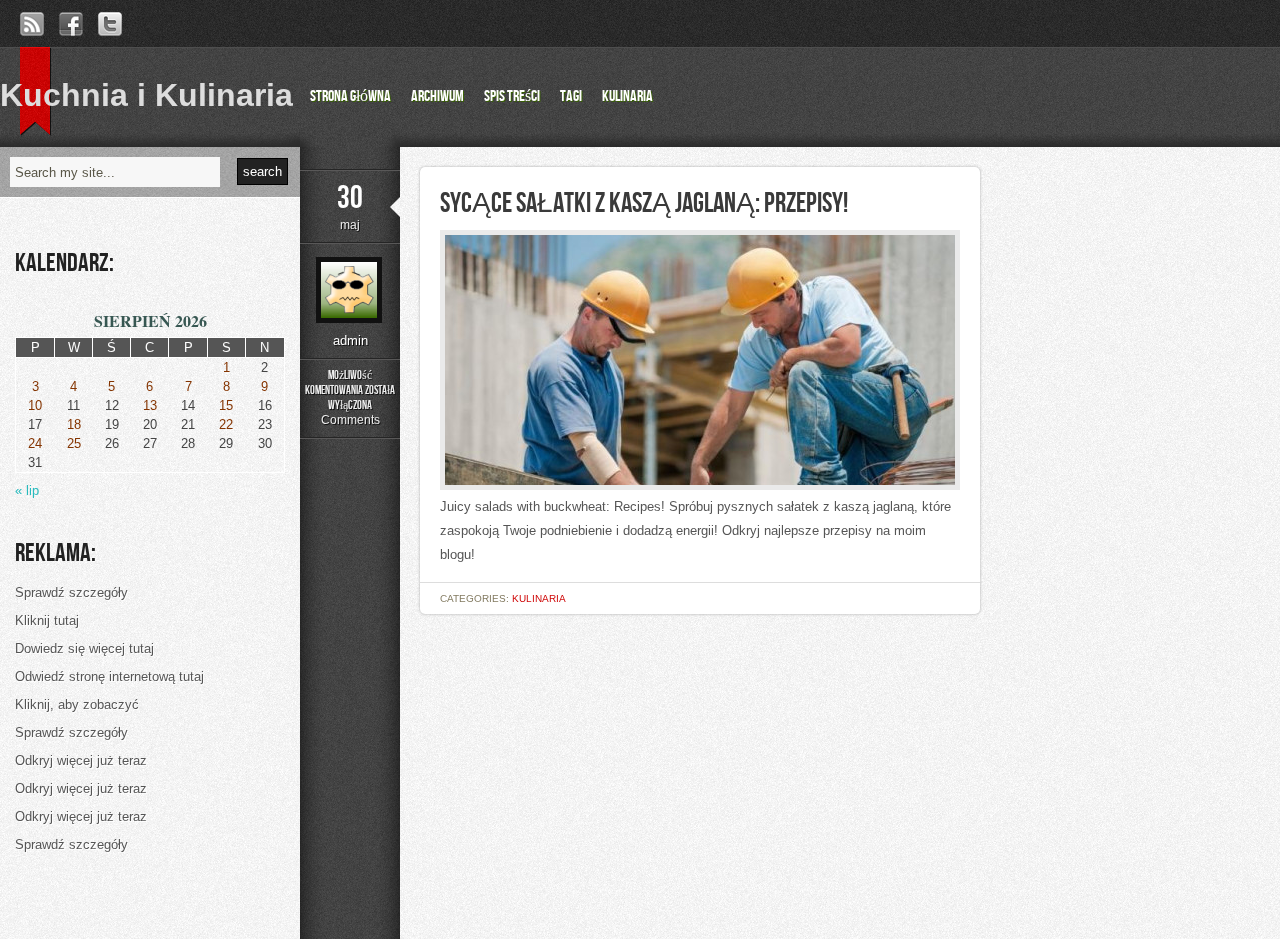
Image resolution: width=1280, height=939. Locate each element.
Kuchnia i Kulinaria (146, 95)
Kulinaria (627, 96)
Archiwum (437, 96)
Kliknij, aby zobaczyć (77, 704)
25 (74, 443)
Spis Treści (512, 96)
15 (226, 405)
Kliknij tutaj (47, 620)
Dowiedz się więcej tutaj (84, 648)
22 (226, 424)
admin (350, 340)
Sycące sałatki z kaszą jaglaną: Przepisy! (644, 203)
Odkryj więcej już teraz (81, 760)
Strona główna (350, 96)
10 (35, 405)
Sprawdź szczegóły (71, 592)
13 (150, 405)
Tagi (571, 96)
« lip (27, 490)
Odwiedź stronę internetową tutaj (109, 676)
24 (35, 443)
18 (74, 424)
